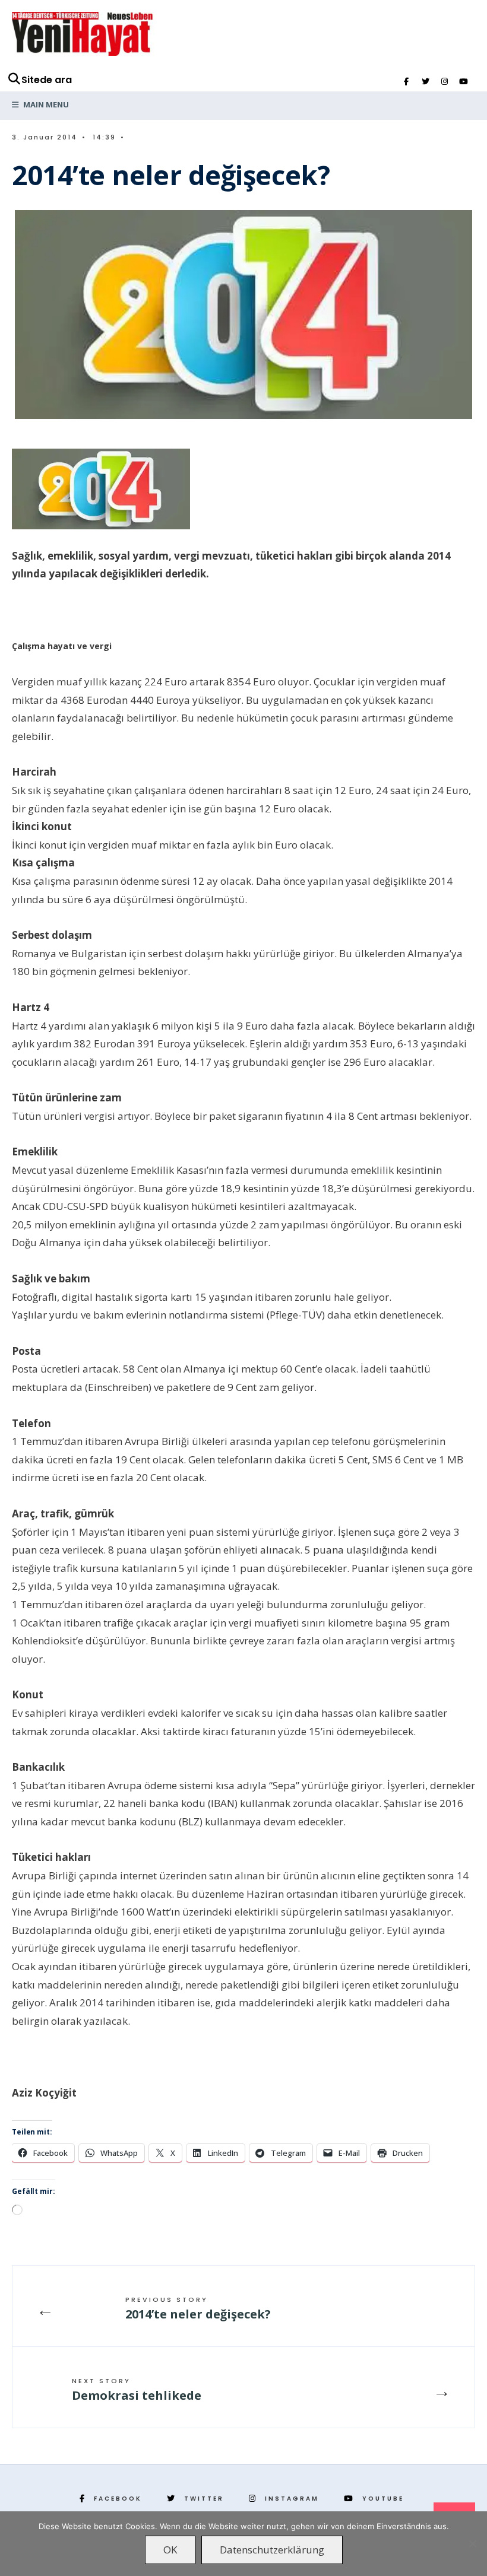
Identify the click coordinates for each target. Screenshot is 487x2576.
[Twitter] (425, 82)
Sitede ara (47, 80)
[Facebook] (406, 82)
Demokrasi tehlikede (137, 2390)
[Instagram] (444, 82)
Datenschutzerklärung (272, 2550)
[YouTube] (463, 82)
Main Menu (45, 104)
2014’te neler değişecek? (198, 2308)
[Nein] (472, 2543)
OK (170, 2550)
